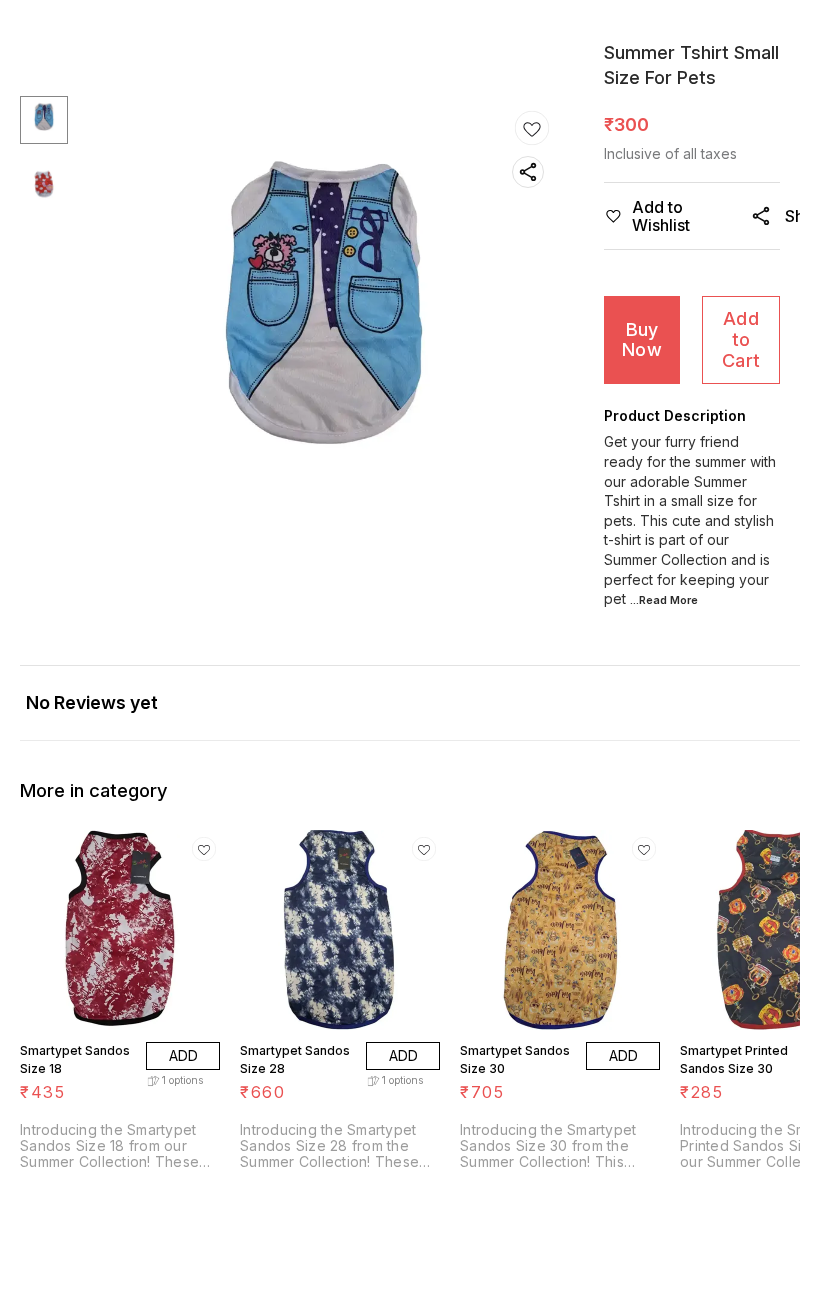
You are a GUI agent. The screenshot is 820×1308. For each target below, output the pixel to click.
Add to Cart (741, 339)
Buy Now (642, 340)
